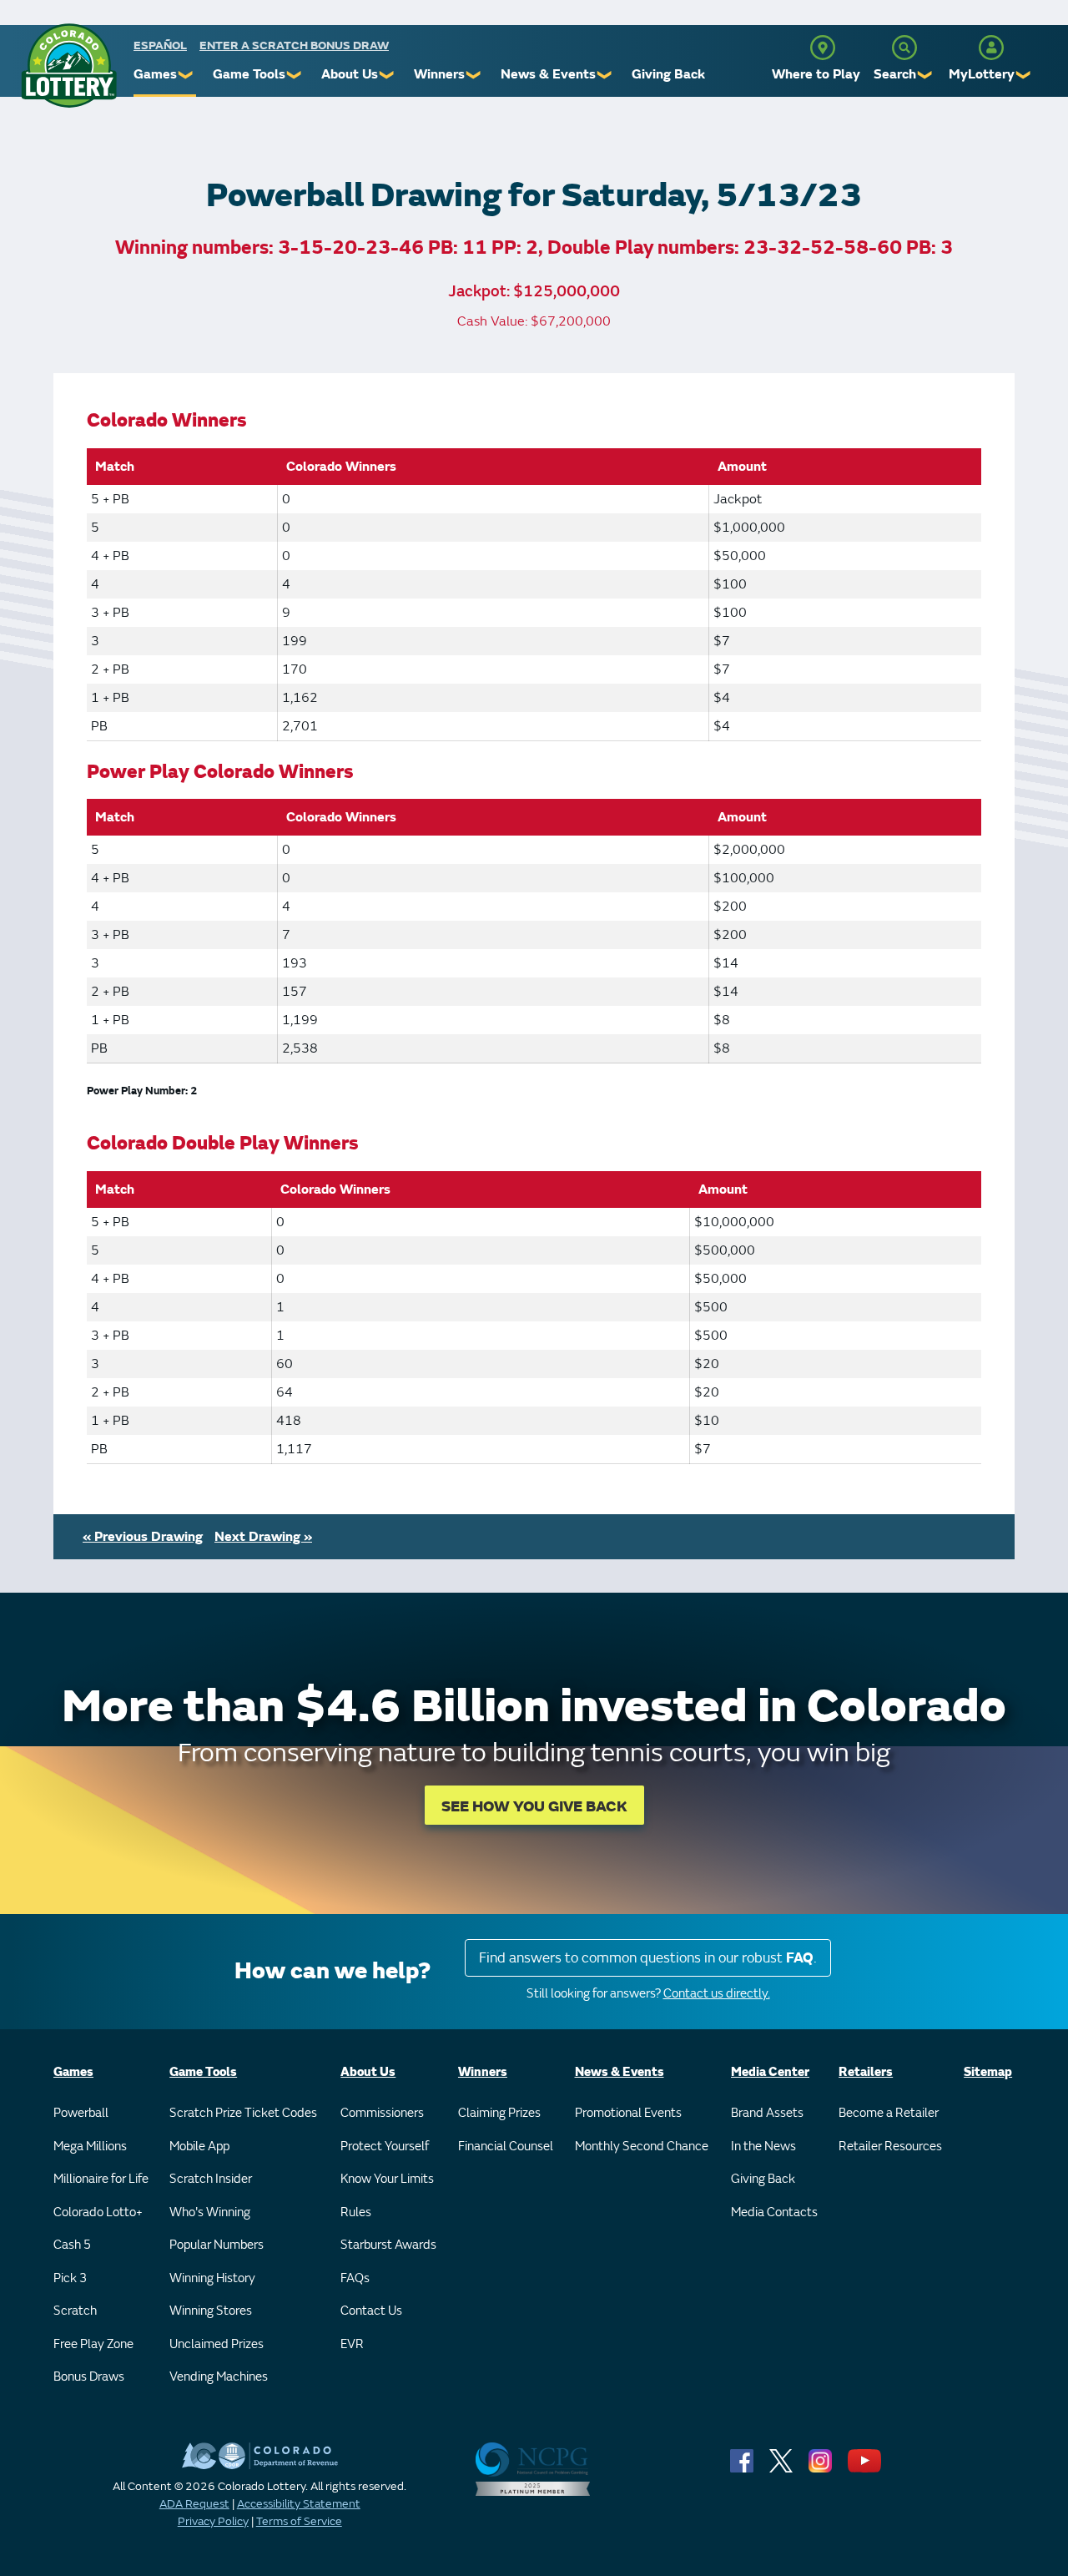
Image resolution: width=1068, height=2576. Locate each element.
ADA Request (194, 2504)
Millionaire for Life (101, 2179)
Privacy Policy (213, 2521)
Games (155, 74)
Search (895, 74)
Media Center (770, 2072)
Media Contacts (774, 2212)
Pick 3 (70, 2278)
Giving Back (668, 74)
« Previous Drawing (143, 1537)
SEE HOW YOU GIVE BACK (534, 1807)
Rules (356, 2212)
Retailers (866, 2072)
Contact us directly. (717, 1994)
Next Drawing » (263, 1537)
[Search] (904, 48)
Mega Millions (90, 2147)
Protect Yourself (385, 2147)
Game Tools (249, 74)
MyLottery (982, 74)
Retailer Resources (890, 2147)
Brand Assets (767, 2113)
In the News (763, 2147)
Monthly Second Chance (642, 2147)
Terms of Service (299, 2521)
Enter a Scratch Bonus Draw (294, 45)
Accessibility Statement (299, 2504)
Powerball (81, 2113)
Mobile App (199, 2147)
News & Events (548, 74)
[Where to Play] (823, 48)
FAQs (355, 2278)
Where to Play (816, 74)
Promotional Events (628, 2113)
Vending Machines (219, 2377)
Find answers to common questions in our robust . (648, 1958)
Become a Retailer (889, 2113)
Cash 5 (72, 2245)
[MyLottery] (991, 48)
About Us (350, 74)
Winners (439, 74)
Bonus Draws (89, 2377)
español (160, 45)
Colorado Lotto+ (98, 2212)
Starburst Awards (388, 2245)
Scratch (75, 2311)
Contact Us (371, 2311)
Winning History (212, 2278)
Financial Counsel (506, 2147)
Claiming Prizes (499, 2113)
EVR (352, 2344)
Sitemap (988, 2072)
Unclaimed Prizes (217, 2344)
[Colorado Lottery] (69, 66)
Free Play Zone (93, 2344)
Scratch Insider (211, 2179)
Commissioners (382, 2113)
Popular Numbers (217, 2245)
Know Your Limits (387, 2179)
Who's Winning (210, 2212)
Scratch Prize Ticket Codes (243, 2113)
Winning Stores (211, 2311)
